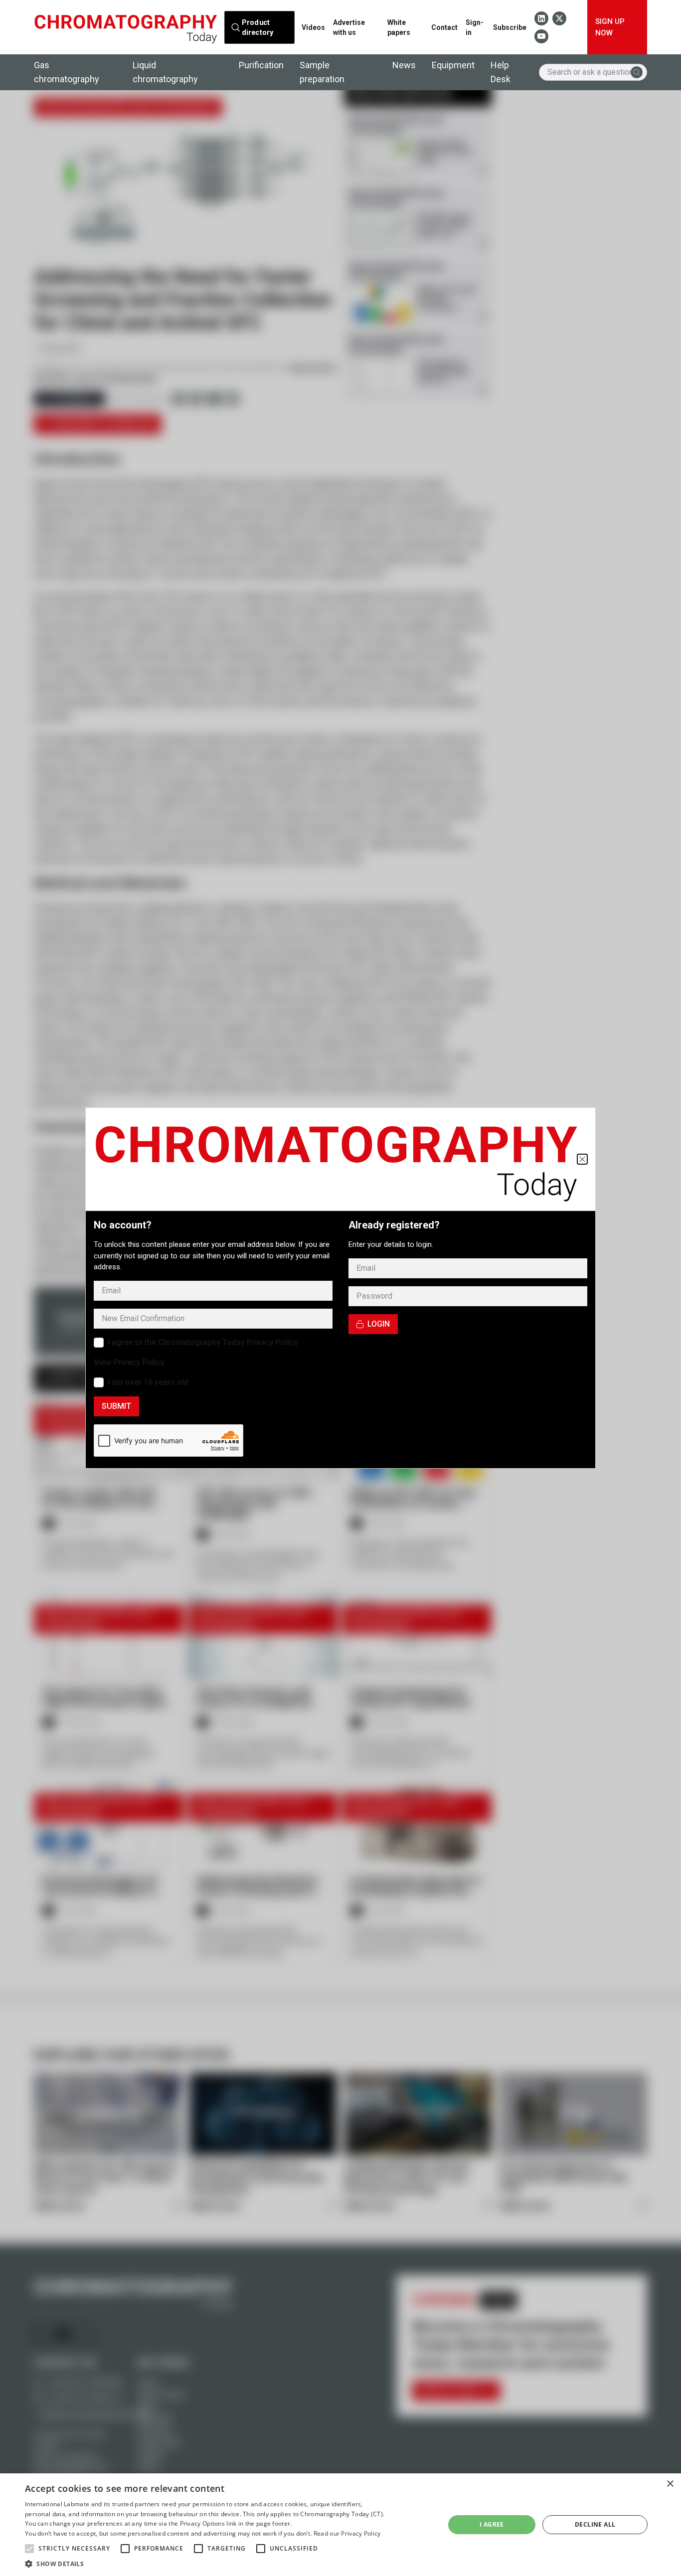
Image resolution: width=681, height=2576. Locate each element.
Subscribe (510, 27)
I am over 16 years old (148, 1382)
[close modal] (582, 1159)
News (404, 65)
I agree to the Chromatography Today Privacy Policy (203, 1342)
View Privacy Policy (129, 1362)
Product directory (257, 27)
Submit (116, 1406)
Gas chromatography (67, 72)
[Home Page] (125, 27)
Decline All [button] (595, 2524)
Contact (444, 27)
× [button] (670, 2484)
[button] (29, 2549)
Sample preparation (322, 72)
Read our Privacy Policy (347, 2533)
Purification (261, 65)
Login (379, 1324)
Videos (313, 27)
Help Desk (501, 72)
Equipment (453, 65)
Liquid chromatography (165, 72)
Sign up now (610, 27)
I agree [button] (492, 2524)
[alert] (340, 2525)
